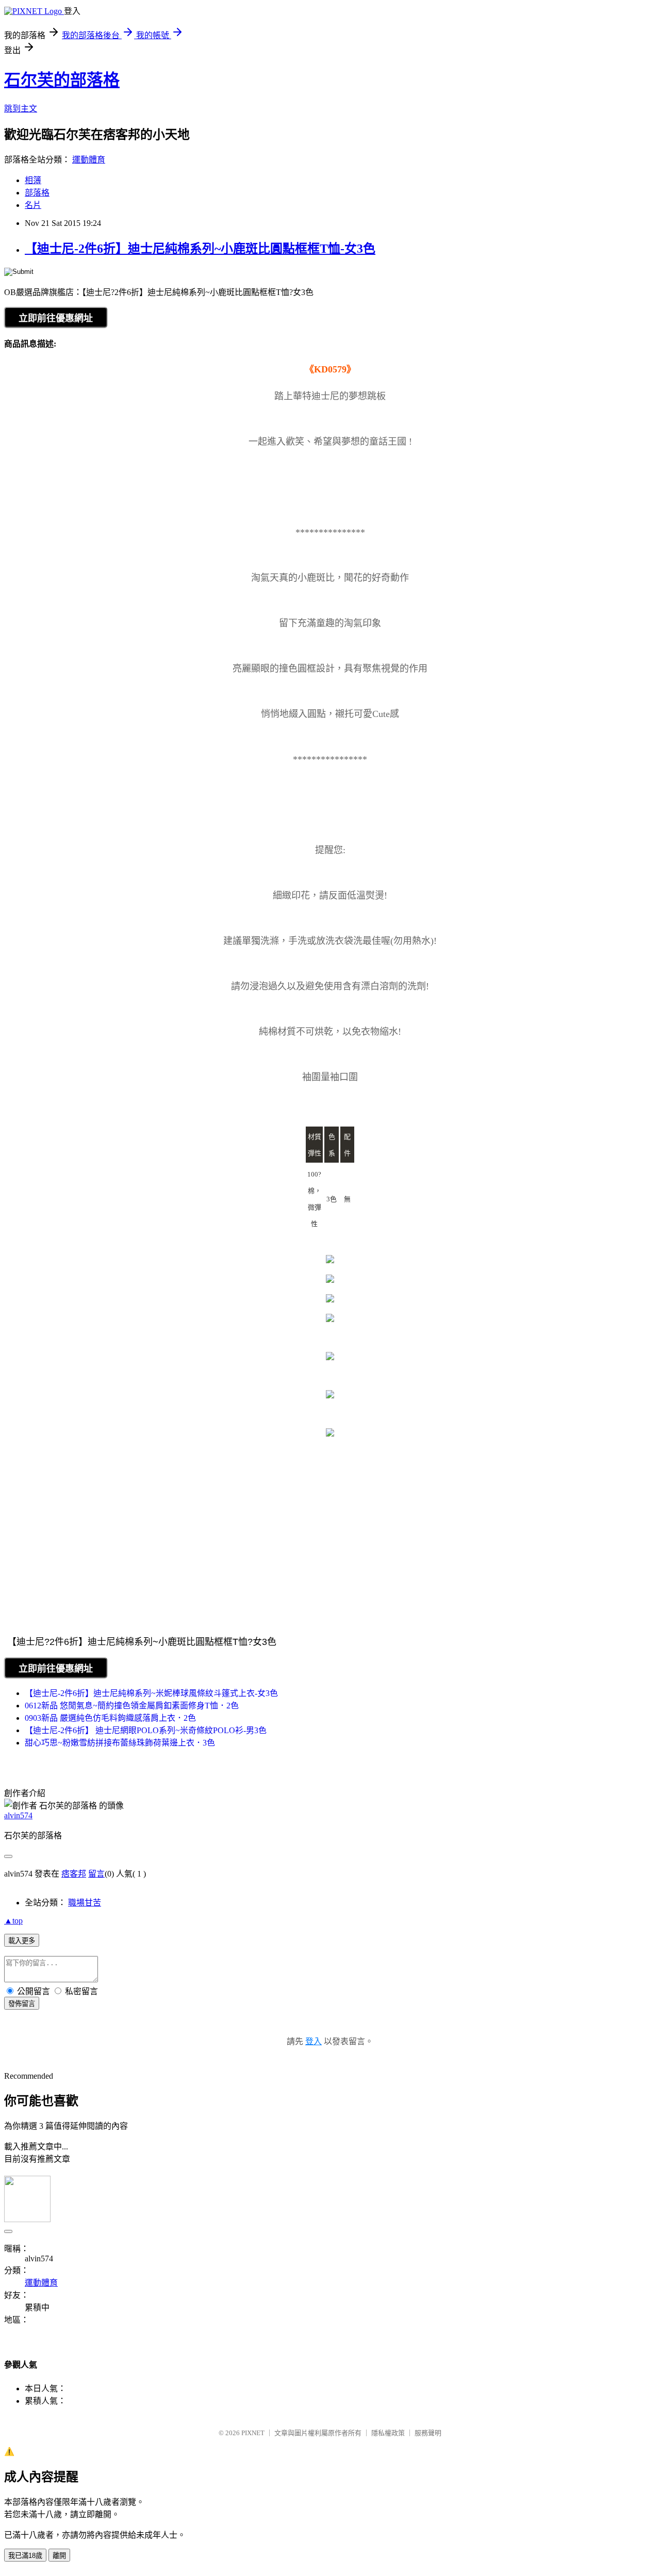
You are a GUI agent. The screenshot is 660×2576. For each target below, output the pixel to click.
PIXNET (253, 2433)
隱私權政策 (388, 2433)
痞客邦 (74, 1874)
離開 (59, 2556)
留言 (96, 1874)
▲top (13, 1921)
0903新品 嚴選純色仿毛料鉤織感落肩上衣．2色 (110, 1718)
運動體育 (89, 160)
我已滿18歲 (25, 2556)
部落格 (37, 193)
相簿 (33, 180)
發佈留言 (22, 2004)
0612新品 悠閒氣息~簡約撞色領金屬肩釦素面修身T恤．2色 (132, 1706)
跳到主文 (21, 109)
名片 (33, 205)
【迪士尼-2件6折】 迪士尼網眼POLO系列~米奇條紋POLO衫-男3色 (146, 1730)
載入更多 (22, 1941)
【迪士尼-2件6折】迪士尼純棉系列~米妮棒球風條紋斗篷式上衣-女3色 (151, 1693)
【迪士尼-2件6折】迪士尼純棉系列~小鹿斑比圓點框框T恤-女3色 (200, 249)
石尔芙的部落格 (62, 80)
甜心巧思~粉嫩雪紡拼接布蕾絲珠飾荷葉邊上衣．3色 (120, 1743)
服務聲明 (428, 2433)
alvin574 (18, 1815)
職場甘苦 (85, 1903)
